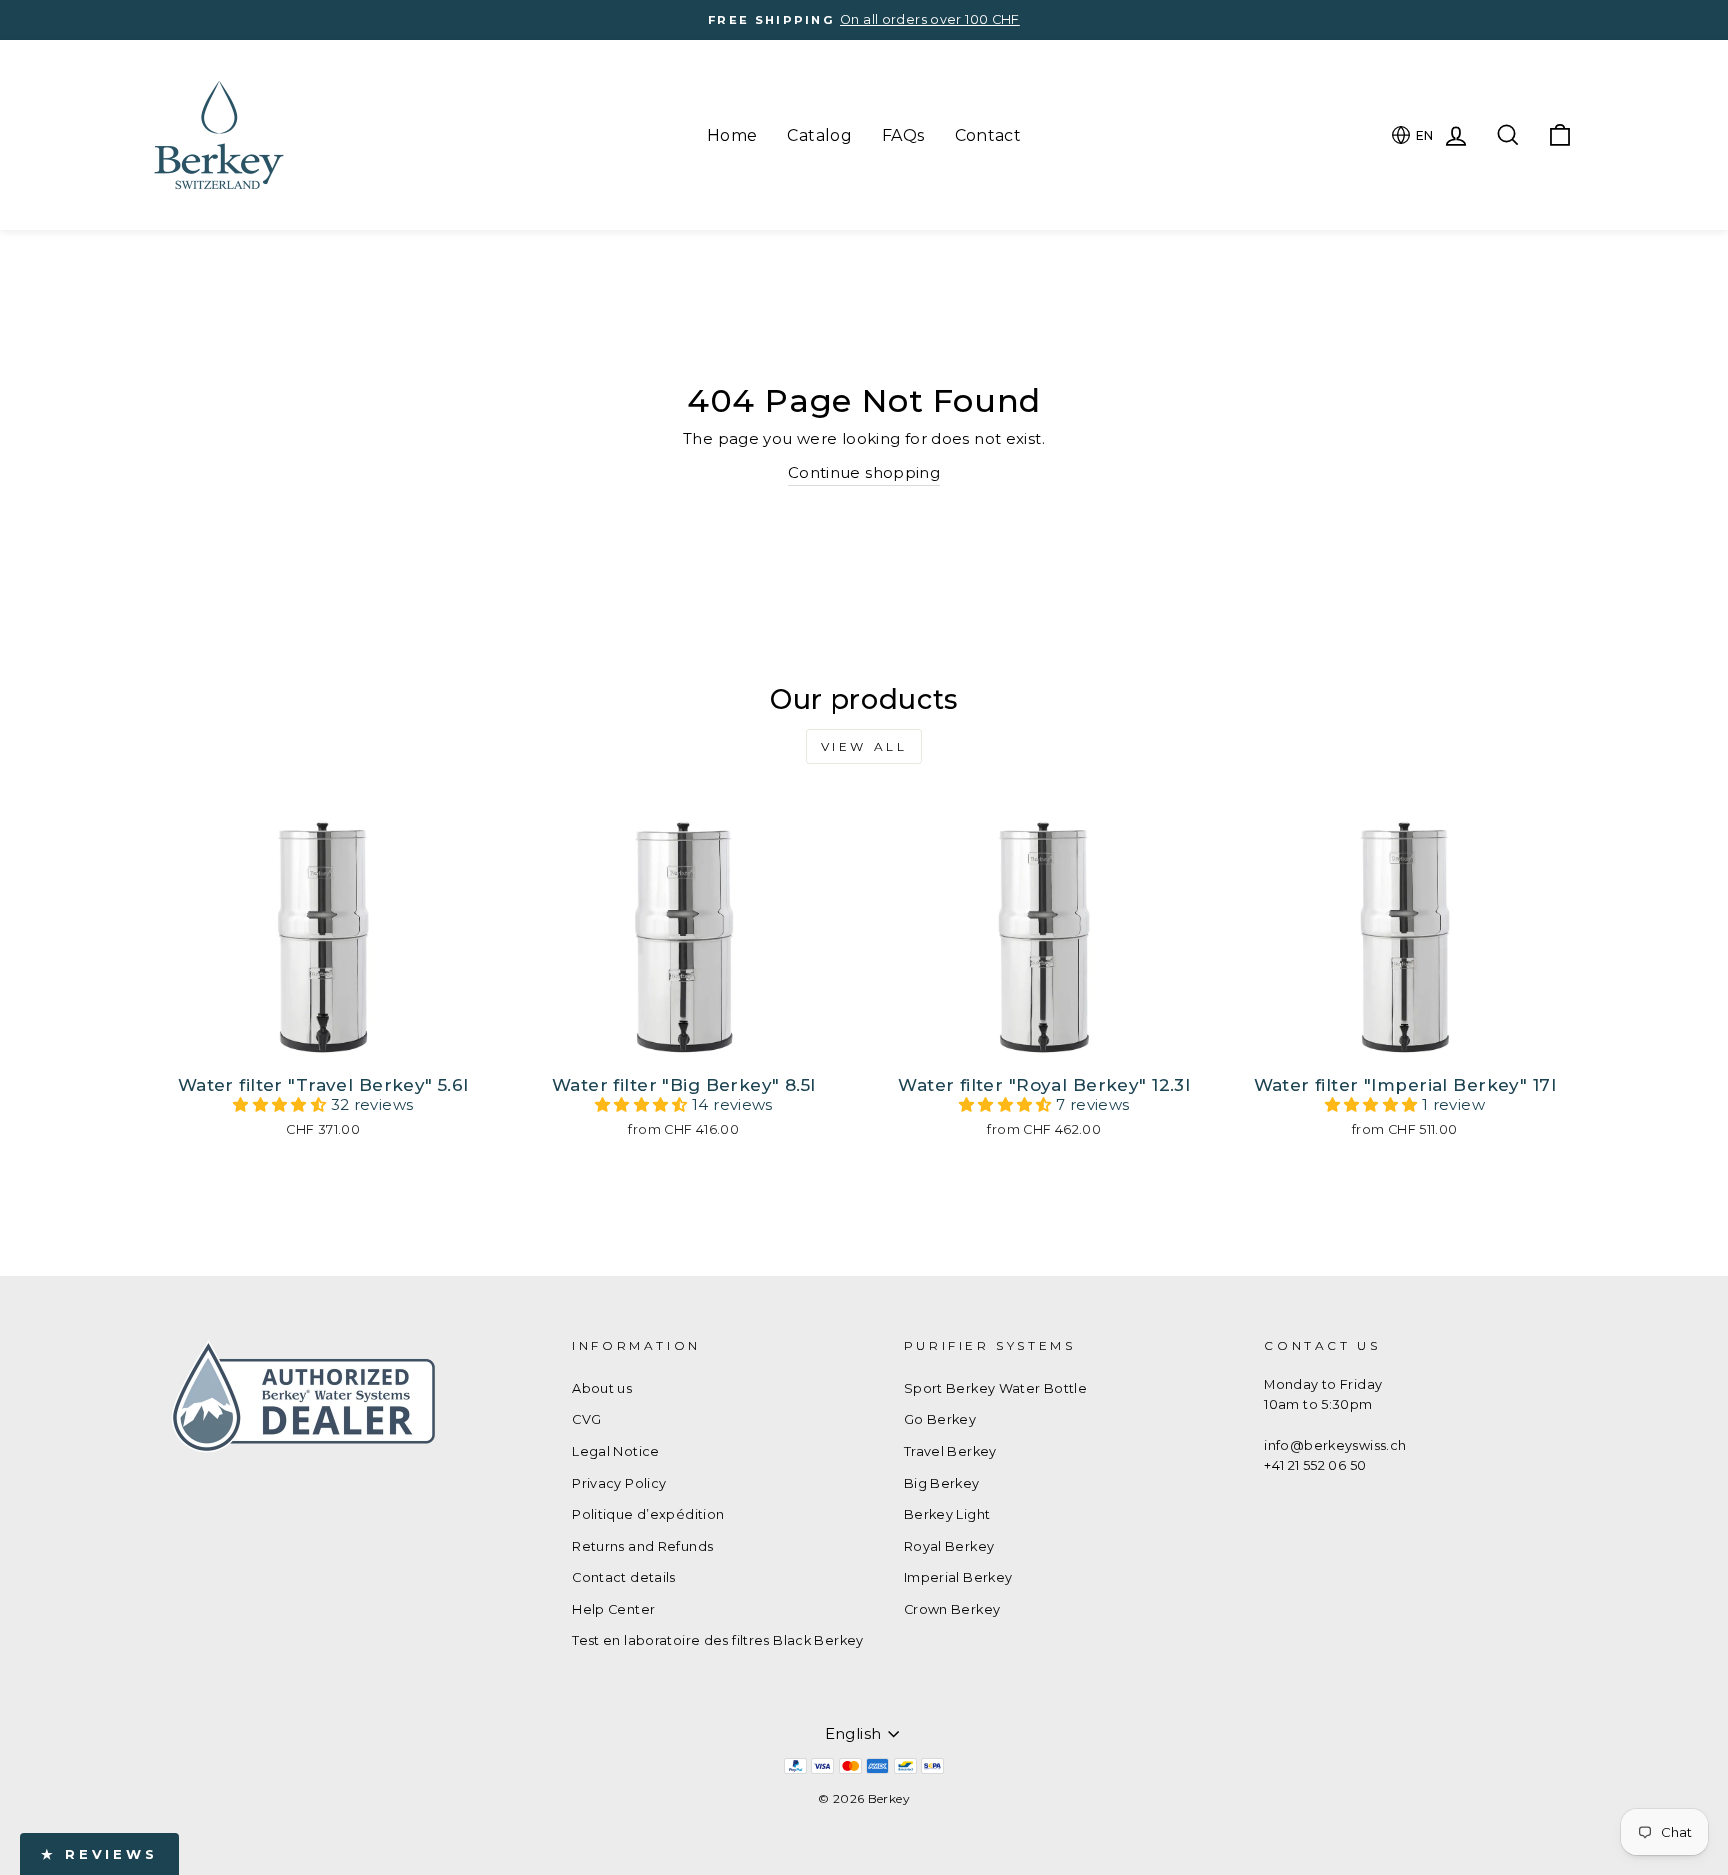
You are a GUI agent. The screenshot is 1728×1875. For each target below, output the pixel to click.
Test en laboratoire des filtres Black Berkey (718, 1640)
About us (602, 1388)
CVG (586, 1419)
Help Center (613, 1609)
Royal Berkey (949, 1546)
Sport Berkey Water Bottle (995, 1388)
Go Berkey (940, 1419)
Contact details (624, 1577)
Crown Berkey (952, 1609)
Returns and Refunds (642, 1546)
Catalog (819, 135)
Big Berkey (942, 1483)
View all (864, 746)
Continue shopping (864, 472)
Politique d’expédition (648, 1514)
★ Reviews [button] (99, 1854)
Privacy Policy (619, 1483)
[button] (281, 1104)
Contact (988, 135)
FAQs (903, 135)
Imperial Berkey (958, 1577)
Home (732, 135)
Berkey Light (947, 1514)
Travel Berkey (950, 1451)
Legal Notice (616, 1451)
